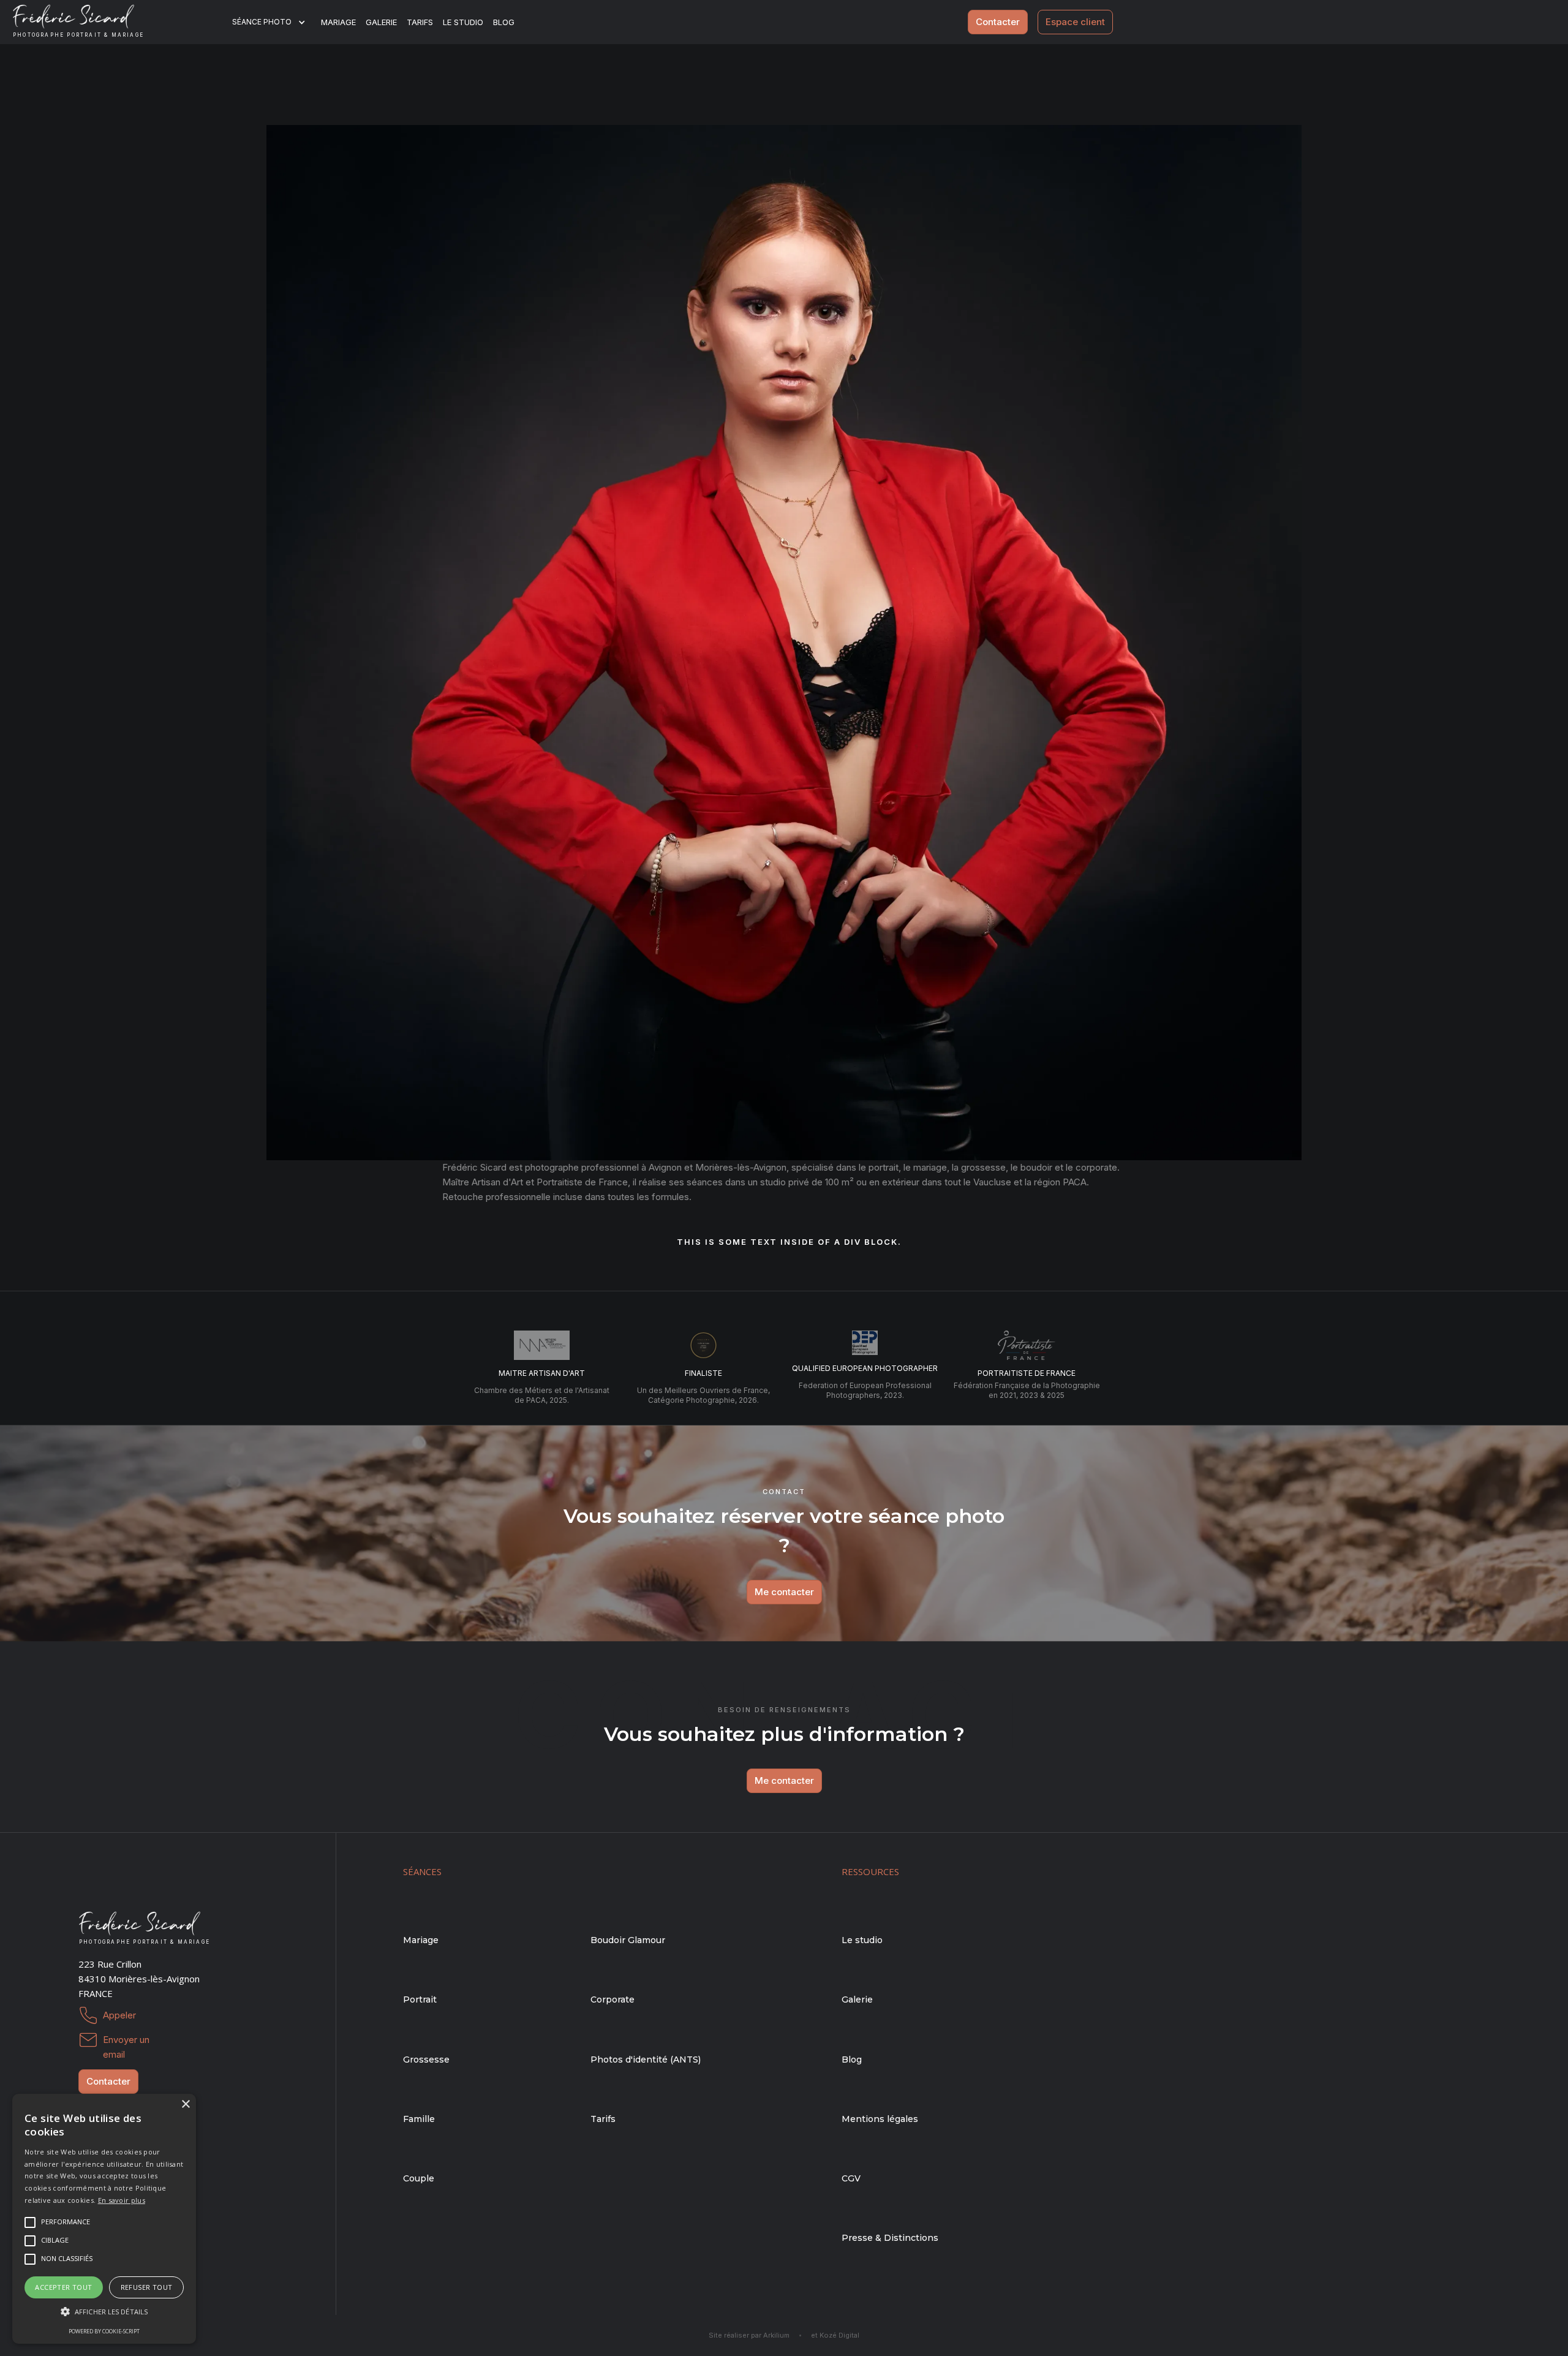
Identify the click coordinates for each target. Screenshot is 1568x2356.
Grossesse (426, 2060)
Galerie (381, 22)
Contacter (998, 22)
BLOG (504, 22)
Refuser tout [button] (147, 2287)
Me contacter (784, 1592)
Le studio (463, 22)
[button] (277, 22)
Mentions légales (880, 2119)
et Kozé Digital (835, 2335)
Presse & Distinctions (890, 2238)
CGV (851, 2178)
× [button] (185, 2105)
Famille (419, 2119)
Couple (419, 2178)
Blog (852, 2060)
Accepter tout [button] (63, 2287)
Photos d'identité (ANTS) (646, 2060)
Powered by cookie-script (104, 2331)
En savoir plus (122, 2200)
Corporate (612, 1999)
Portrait (420, 1999)
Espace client (1075, 22)
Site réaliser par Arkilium (749, 2335)
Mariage (338, 22)
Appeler (119, 2015)
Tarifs (420, 22)
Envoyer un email (126, 2041)
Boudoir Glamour (628, 1940)
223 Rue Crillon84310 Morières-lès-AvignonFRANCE (139, 1979)
